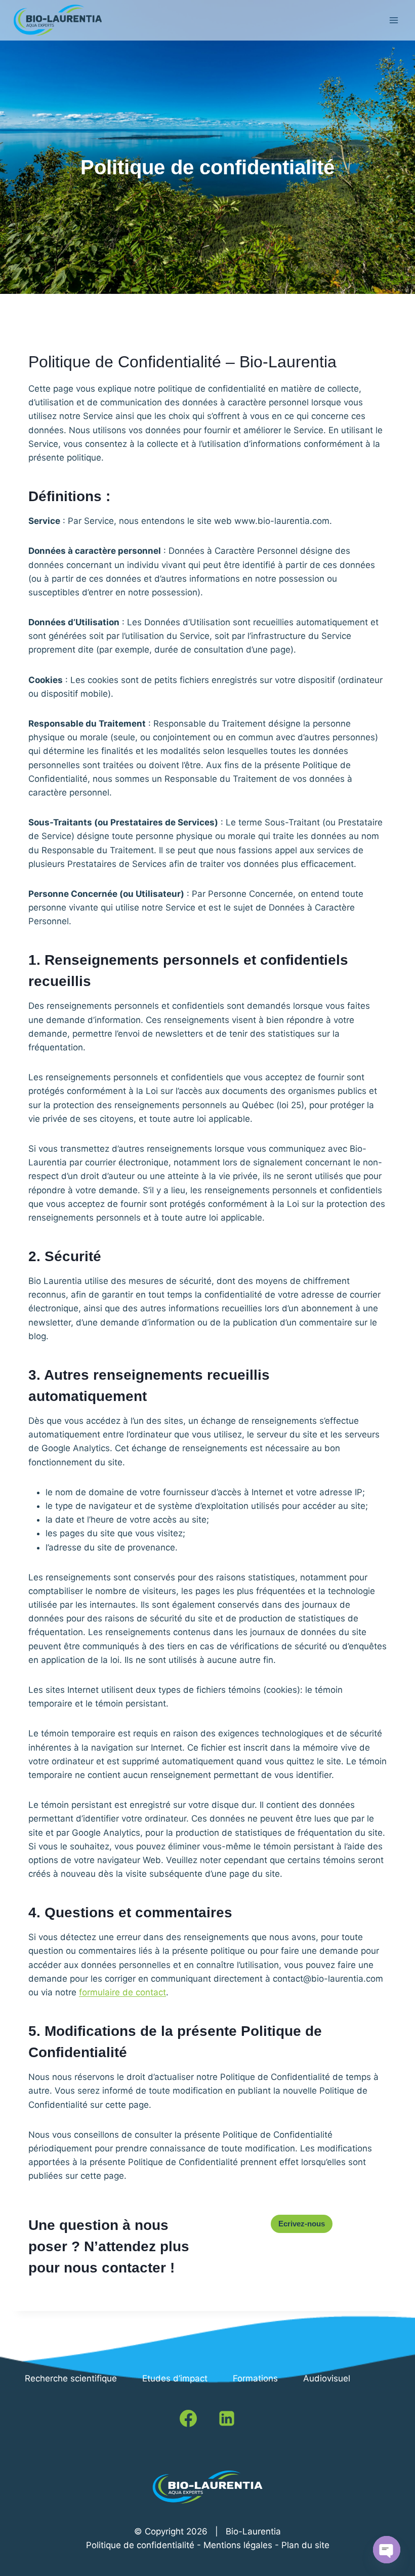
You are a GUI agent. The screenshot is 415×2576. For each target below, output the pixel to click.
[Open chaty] (387, 2550)
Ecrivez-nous (302, 2224)
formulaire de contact (122, 1992)
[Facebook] (188, 2418)
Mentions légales (238, 2545)
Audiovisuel (327, 2378)
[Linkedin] (227, 2418)
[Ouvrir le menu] (393, 20)
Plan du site (305, 2545)
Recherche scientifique (71, 2378)
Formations (255, 2378)
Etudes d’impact (175, 2378)
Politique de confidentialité (140, 2545)
